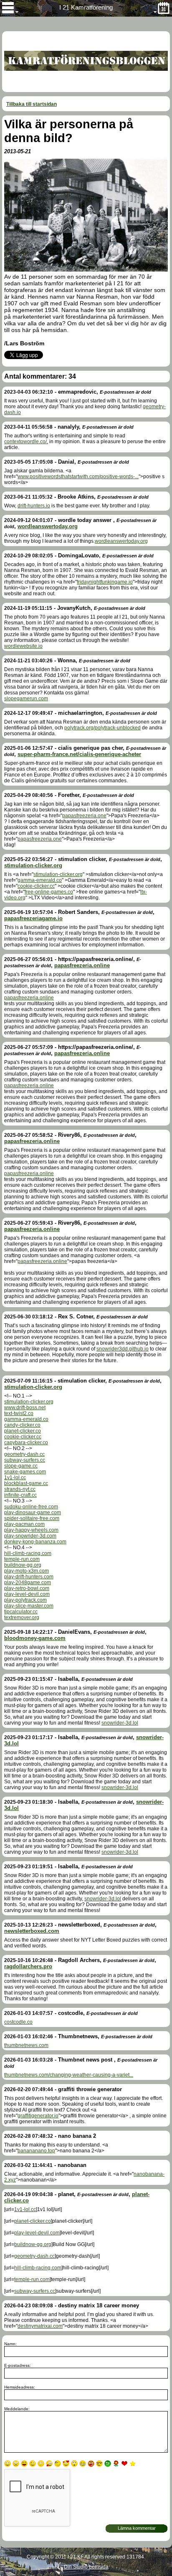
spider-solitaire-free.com (32, 1518)
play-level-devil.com (27, 1594)
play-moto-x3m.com (27, 1571)
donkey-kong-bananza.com (35, 1542)
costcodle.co (18, 2022)
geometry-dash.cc (24, 1454)
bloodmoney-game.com (35, 1638)
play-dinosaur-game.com (33, 1513)
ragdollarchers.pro (28, 1966)
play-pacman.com (24, 1524)
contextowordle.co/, (26, 442)
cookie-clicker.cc (36, 886)
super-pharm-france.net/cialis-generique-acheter (79, 754)
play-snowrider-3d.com (30, 1536)
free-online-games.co (49, 892)
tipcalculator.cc (21, 1612)
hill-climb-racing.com (28, 1553)
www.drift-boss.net (25, 1408)
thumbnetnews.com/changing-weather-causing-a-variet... (69, 2075)
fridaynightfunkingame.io (105, 582)
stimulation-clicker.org (33, 865)
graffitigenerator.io (38, 2116)
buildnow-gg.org (23, 1565)
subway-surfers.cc (25, 1460)
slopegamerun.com (26, 699)
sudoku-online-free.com (31, 1507)
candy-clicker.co (22, 1425)
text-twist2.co (19, 1413)
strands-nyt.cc (20, 1489)
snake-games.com (25, 1472)
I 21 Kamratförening (86, 7)
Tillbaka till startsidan (32, 104)
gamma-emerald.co (40, 880)
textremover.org (22, 1617)
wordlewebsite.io (23, 646)
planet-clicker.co (23, 1431)
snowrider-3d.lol (120, 1723)
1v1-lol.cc (15, 1478)
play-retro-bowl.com (27, 1588)
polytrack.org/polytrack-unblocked (102, 728)
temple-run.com (22, 1559)
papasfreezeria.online (82, 965)
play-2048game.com (28, 1583)
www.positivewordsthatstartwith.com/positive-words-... (78, 477)
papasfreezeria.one (84, 816)
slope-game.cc (21, 1466)
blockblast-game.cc (26, 1483)
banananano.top (36, 2151)
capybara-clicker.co (26, 1443)
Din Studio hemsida (86, 2567)
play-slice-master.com (29, 1606)
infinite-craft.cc (20, 1495)
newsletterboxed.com (32, 1931)
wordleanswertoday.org (48, 526)
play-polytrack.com (25, 1600)
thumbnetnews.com (26, 2045)
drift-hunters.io (34, 506)
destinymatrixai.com (40, 2326)
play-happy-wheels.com (31, 1530)
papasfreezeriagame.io (33, 918)
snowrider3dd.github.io (123, 1349)
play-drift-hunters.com (29, 1577)
